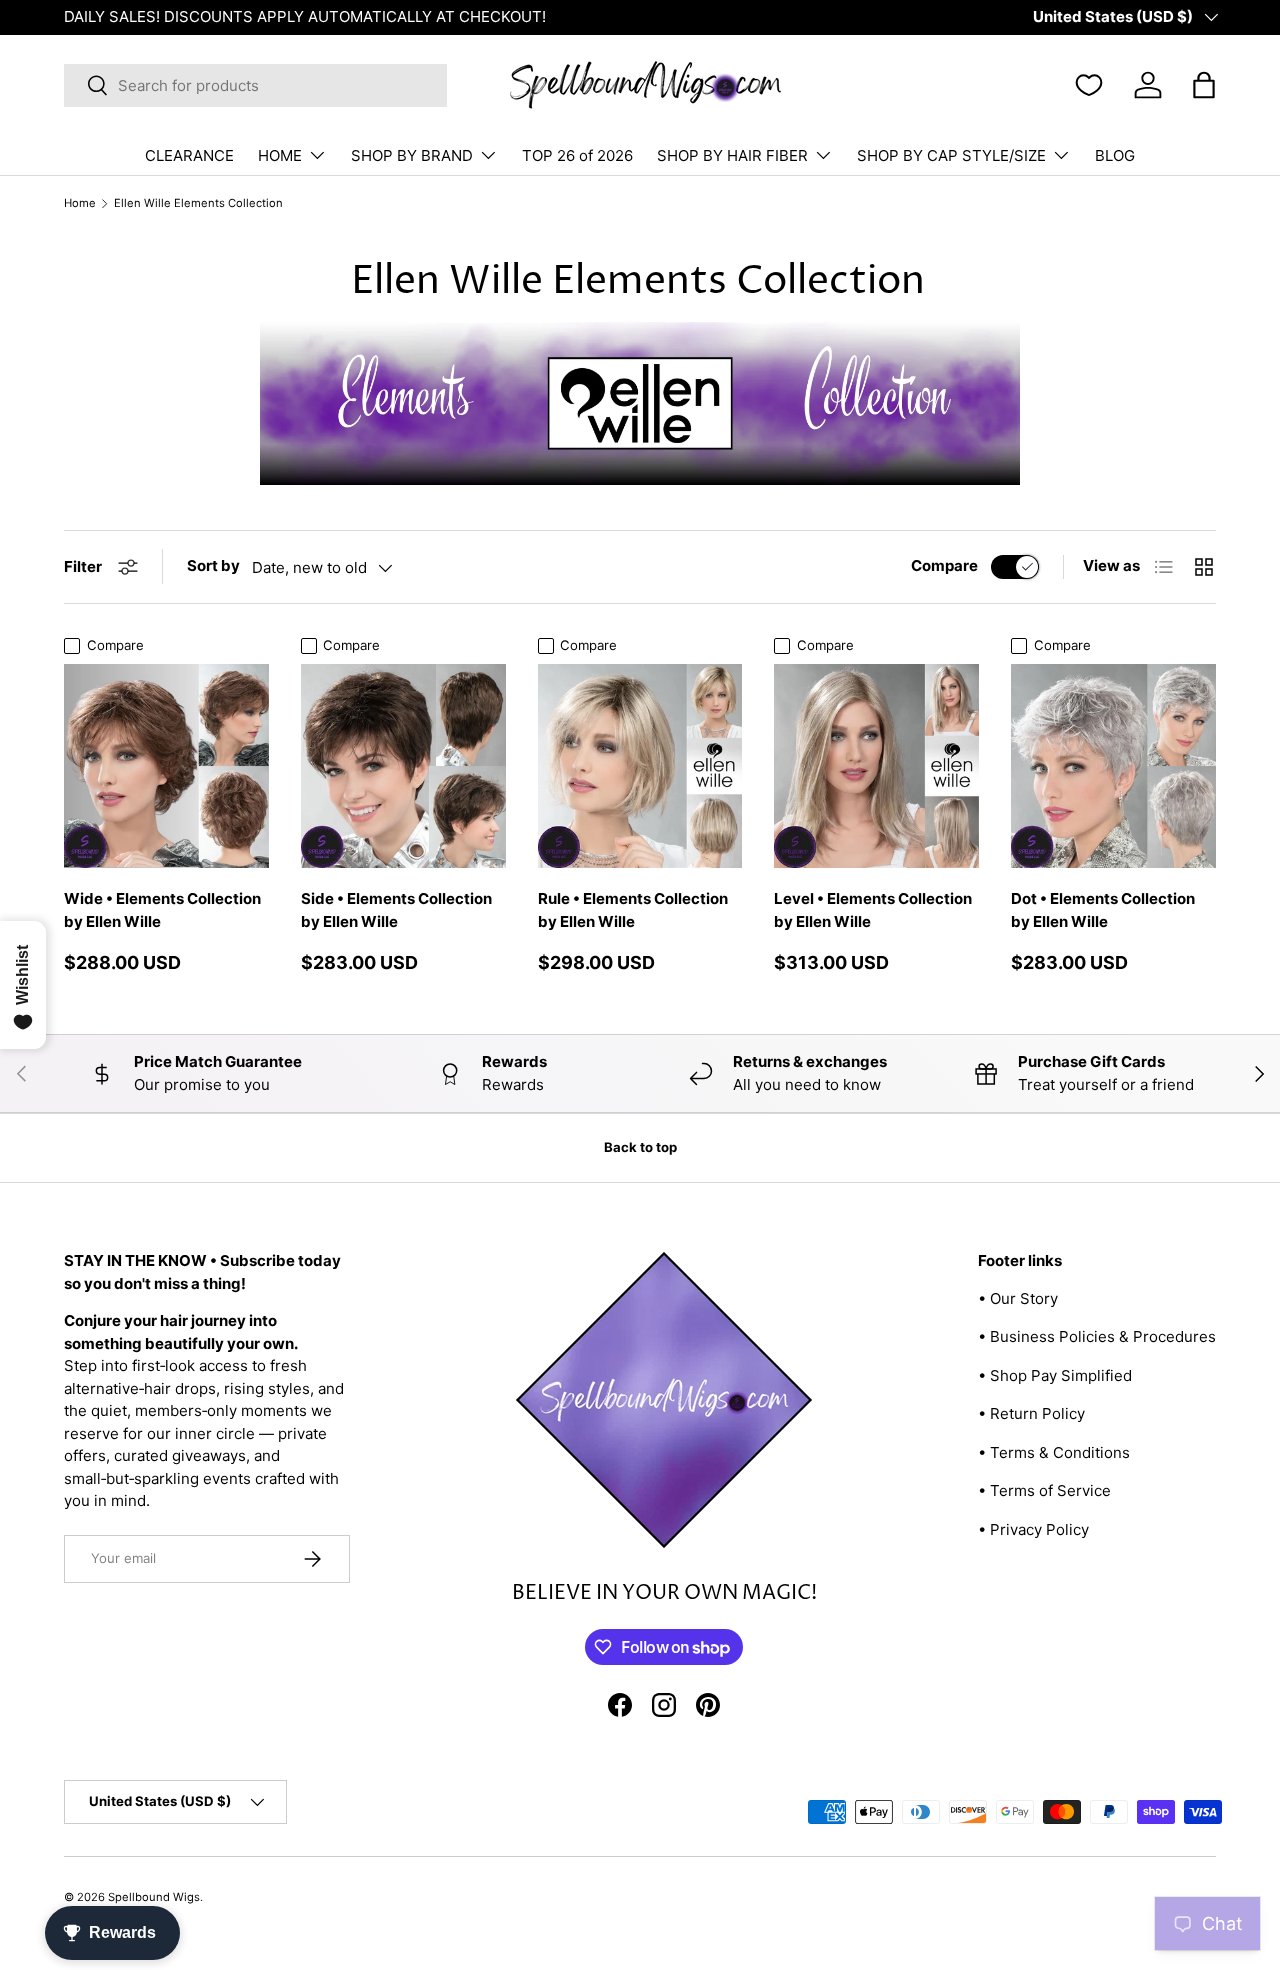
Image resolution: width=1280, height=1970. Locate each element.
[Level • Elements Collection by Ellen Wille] (876, 766)
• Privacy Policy (1033, 1529)
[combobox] (255, 85)
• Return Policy (1031, 1413)
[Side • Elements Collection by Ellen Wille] (403, 766)
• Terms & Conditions (1054, 1452)
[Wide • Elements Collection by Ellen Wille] (166, 766)
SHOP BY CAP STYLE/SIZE (951, 155)
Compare (944, 565)
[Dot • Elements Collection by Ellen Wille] (1113, 766)
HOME (280, 155)
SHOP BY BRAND (412, 155)
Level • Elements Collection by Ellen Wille (873, 910)
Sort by (213, 565)
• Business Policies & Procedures (1097, 1336)
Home (80, 203)
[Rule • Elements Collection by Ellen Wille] (640, 766)
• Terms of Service (1044, 1490)
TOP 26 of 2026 (577, 155)
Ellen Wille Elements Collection (198, 203)
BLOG (1115, 155)
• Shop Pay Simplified (1055, 1375)
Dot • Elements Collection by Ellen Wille (1103, 910)
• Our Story (1018, 1298)
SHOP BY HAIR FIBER (732, 155)
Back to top (640, 1147)
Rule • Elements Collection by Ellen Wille (633, 910)
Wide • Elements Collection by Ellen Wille (162, 910)
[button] (1204, 85)
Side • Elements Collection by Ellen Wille (396, 910)
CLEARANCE (189, 155)
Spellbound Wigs (154, 1897)
